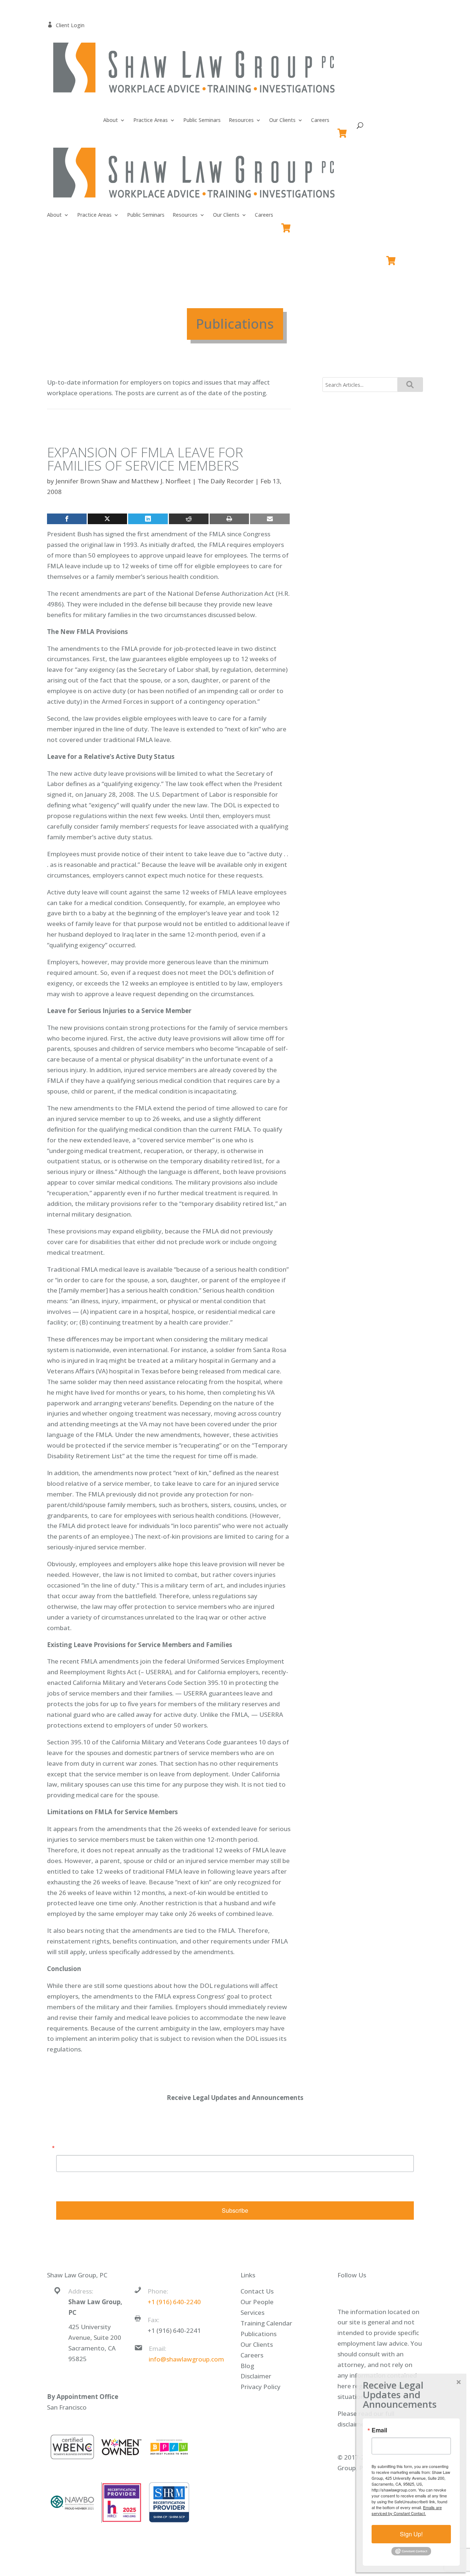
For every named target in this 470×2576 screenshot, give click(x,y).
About (111, 120)
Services (252, 2312)
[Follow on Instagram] (394, 2292)
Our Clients (282, 120)
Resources (241, 120)
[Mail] (270, 519)
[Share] (67, 519)
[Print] (229, 519)
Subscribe (235, 2210)
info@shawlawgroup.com (186, 2359)
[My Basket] (344, 130)
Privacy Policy (261, 2387)
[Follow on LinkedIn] (379, 2292)
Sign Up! (411, 2534)
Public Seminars (202, 120)
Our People (257, 2302)
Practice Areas (151, 120)
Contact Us (257, 2291)
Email (64, 2148)
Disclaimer (256, 2376)
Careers (320, 120)
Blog (247, 2366)
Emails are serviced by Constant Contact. (311, 2190)
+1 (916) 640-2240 (174, 2302)
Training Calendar (266, 2323)
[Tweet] (108, 519)
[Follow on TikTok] (408, 2292)
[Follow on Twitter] (364, 2292)
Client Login (66, 25)
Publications (258, 2334)
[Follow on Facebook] (350, 2292)
